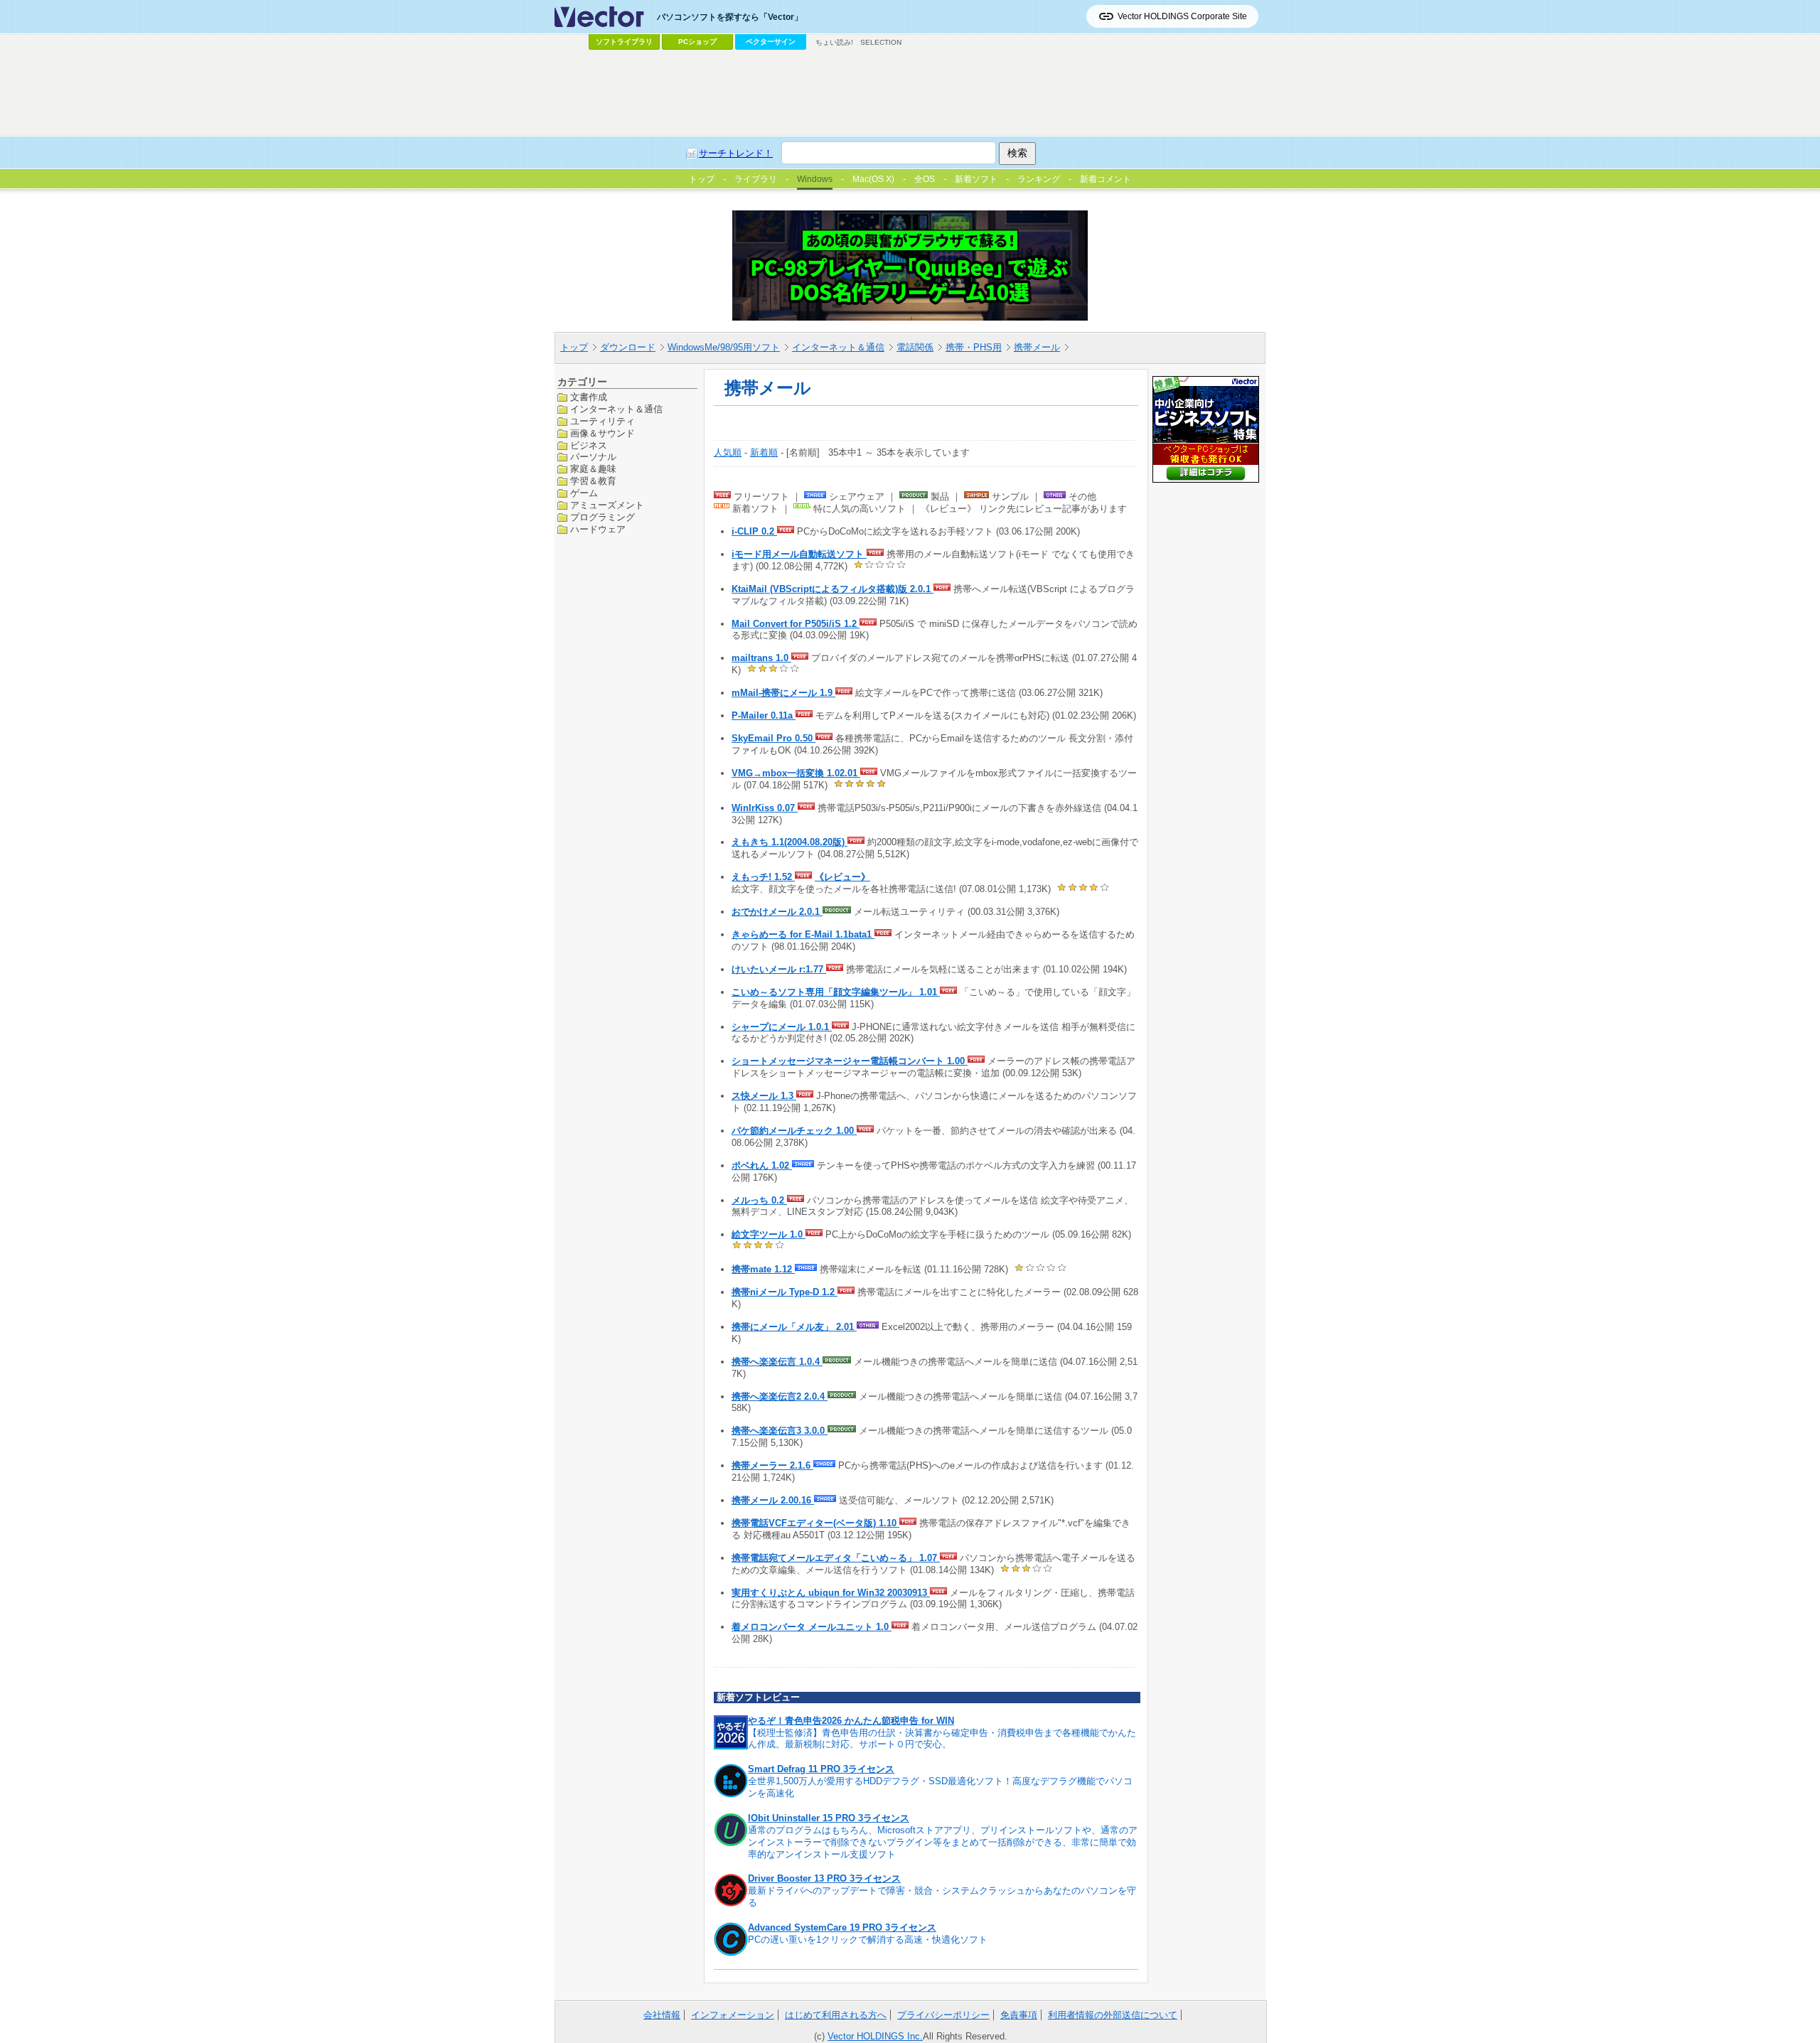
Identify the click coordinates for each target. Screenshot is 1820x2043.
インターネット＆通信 (838, 347)
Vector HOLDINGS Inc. (875, 2036)
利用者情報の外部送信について (1113, 2015)
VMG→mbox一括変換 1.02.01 (796, 773)
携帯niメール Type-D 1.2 (785, 1292)
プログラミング (603, 517)
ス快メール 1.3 (764, 1096)
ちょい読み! (834, 42)
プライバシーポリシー (943, 2015)
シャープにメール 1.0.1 (782, 1027)
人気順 (728, 452)
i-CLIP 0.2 (754, 531)
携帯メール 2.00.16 (773, 1500)
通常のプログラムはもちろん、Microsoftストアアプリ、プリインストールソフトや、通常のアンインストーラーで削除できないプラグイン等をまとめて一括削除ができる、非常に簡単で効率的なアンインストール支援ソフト (943, 1842)
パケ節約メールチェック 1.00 (794, 1131)
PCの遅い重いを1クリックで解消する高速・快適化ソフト (868, 1940)
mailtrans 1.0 (761, 658)
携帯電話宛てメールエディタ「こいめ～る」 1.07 (836, 1558)
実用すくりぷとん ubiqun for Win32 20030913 (831, 1593)
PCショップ (697, 42)
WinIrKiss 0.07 (765, 808)
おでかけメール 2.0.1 (777, 912)
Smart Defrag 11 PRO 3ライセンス (821, 1769)
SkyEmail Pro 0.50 (773, 738)
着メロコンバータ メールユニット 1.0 (812, 1627)
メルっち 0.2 (759, 1200)
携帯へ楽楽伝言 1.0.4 (777, 1362)
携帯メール (1037, 347)
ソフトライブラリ (624, 42)
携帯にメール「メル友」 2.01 (794, 1327)
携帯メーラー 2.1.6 (772, 1465)
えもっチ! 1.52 (763, 877)
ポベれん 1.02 (762, 1165)
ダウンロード (628, 347)
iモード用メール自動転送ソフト (799, 554)
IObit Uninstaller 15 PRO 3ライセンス (829, 1818)
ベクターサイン (771, 42)
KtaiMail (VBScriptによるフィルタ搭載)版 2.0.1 (833, 589)
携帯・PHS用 (974, 347)
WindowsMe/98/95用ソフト (724, 347)
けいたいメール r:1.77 (779, 969)
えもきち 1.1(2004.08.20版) (789, 842)
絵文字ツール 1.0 (769, 1234)
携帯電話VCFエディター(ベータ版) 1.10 (815, 1523)
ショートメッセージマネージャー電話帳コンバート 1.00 (850, 1061)
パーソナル (593, 457)
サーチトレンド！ (736, 153)
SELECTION (881, 42)
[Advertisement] (910, 93)
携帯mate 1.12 (763, 1269)
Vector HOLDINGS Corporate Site (1182, 16)
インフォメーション (733, 2015)
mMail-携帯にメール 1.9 (783, 693)
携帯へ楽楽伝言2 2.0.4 (780, 1396)
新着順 (764, 452)
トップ (574, 347)
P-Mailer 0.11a (764, 715)
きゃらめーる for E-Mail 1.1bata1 (803, 934)
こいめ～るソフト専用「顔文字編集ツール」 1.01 (836, 992)
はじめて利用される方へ (836, 2015)
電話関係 (915, 347)
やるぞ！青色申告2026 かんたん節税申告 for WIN (851, 1721)
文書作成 (589, 397)
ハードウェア (598, 529)
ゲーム (584, 493)
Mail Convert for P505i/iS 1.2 (796, 624)
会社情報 (662, 2015)
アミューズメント (607, 505)
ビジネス (589, 445)
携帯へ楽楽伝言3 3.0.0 (780, 1431)
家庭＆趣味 (593, 469)
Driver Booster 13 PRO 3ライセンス (824, 1878)
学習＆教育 (593, 481)
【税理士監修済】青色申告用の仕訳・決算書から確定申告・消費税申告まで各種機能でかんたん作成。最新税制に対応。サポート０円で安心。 (942, 1739)
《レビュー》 (842, 877)
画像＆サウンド (603, 433)
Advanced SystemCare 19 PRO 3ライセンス (842, 1927)
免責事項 (1019, 2015)
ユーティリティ (603, 420)
